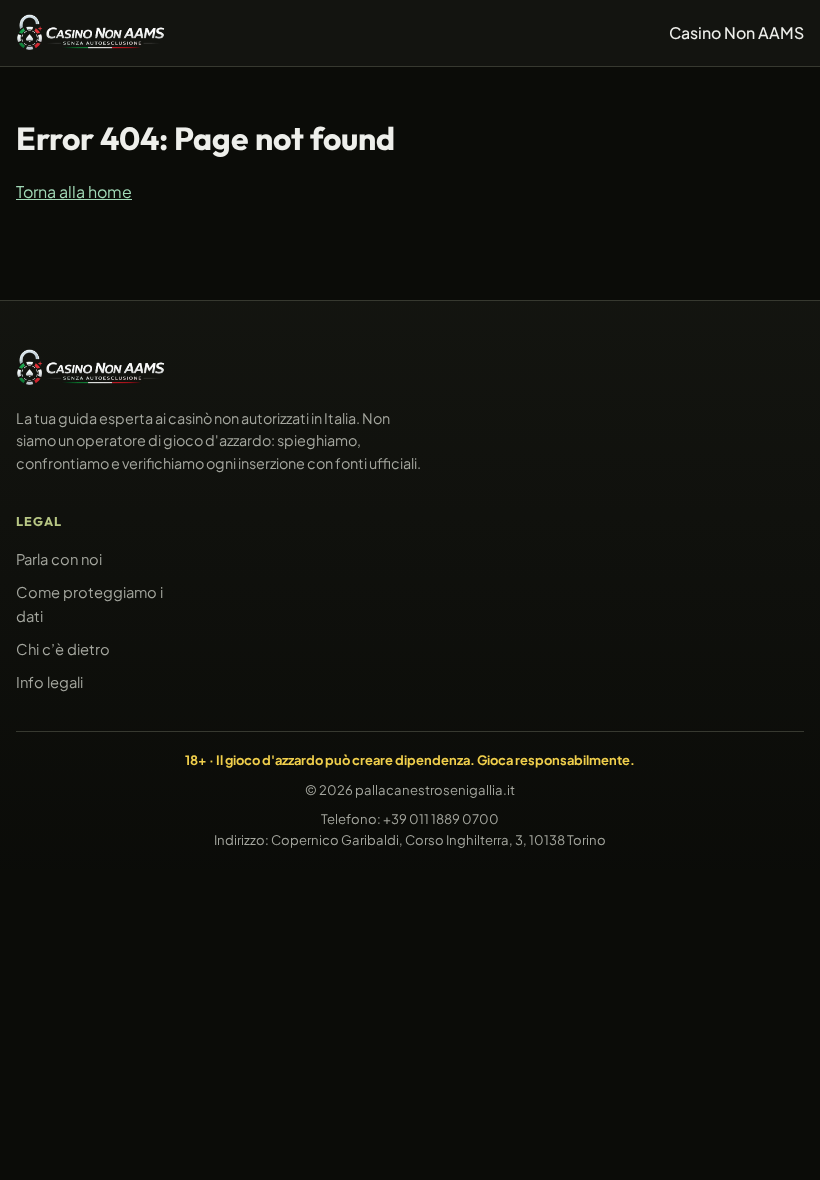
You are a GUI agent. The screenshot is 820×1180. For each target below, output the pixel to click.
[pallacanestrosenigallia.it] (91, 32)
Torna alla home (74, 190)
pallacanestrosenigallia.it (435, 789)
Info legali (49, 682)
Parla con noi (59, 559)
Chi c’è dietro (63, 649)
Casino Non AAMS (736, 32)
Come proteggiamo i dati (89, 604)
